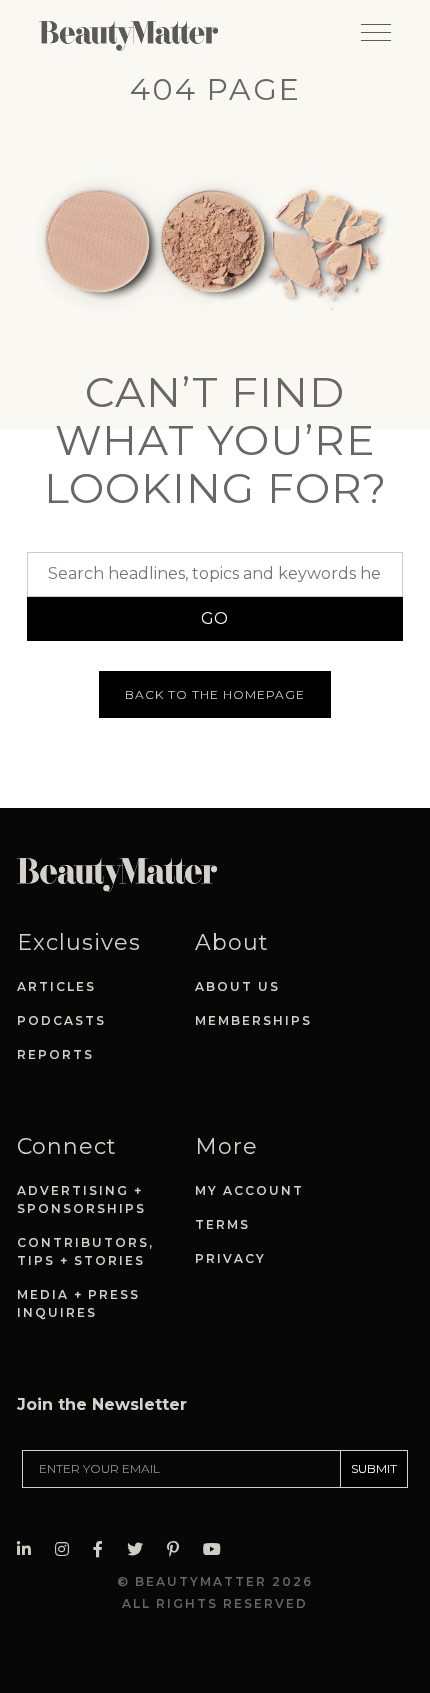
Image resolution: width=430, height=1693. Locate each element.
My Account (249, 1190)
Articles (56, 986)
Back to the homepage (215, 694)
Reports (55, 1054)
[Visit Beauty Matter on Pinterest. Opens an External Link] (179, 1549)
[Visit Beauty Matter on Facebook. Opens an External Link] (104, 1549)
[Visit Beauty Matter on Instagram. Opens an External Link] (68, 1549)
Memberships (253, 1020)
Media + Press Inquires (78, 1303)
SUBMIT (374, 1468)
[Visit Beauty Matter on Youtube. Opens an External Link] (218, 1549)
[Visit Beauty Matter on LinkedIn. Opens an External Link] (30, 1549)
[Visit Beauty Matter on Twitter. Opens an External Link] (141, 1549)
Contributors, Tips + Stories (85, 1251)
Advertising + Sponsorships (81, 1199)
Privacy (230, 1258)
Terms (222, 1224)
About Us (237, 986)
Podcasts (61, 1020)
